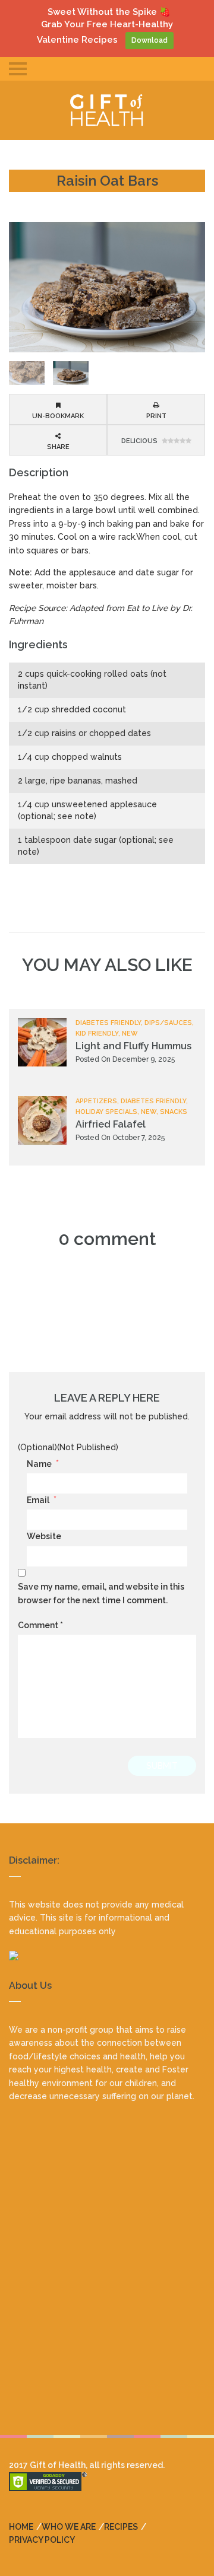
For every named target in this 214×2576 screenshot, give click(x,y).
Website (44, 1536)
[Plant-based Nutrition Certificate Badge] (107, 1956)
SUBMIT (162, 1766)
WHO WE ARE (69, 2527)
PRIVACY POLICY (42, 2540)
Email (42, 1500)
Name (43, 1464)
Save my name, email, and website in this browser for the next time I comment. (101, 1593)
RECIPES (121, 2527)
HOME (21, 2527)
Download (150, 40)
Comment (40, 1625)
